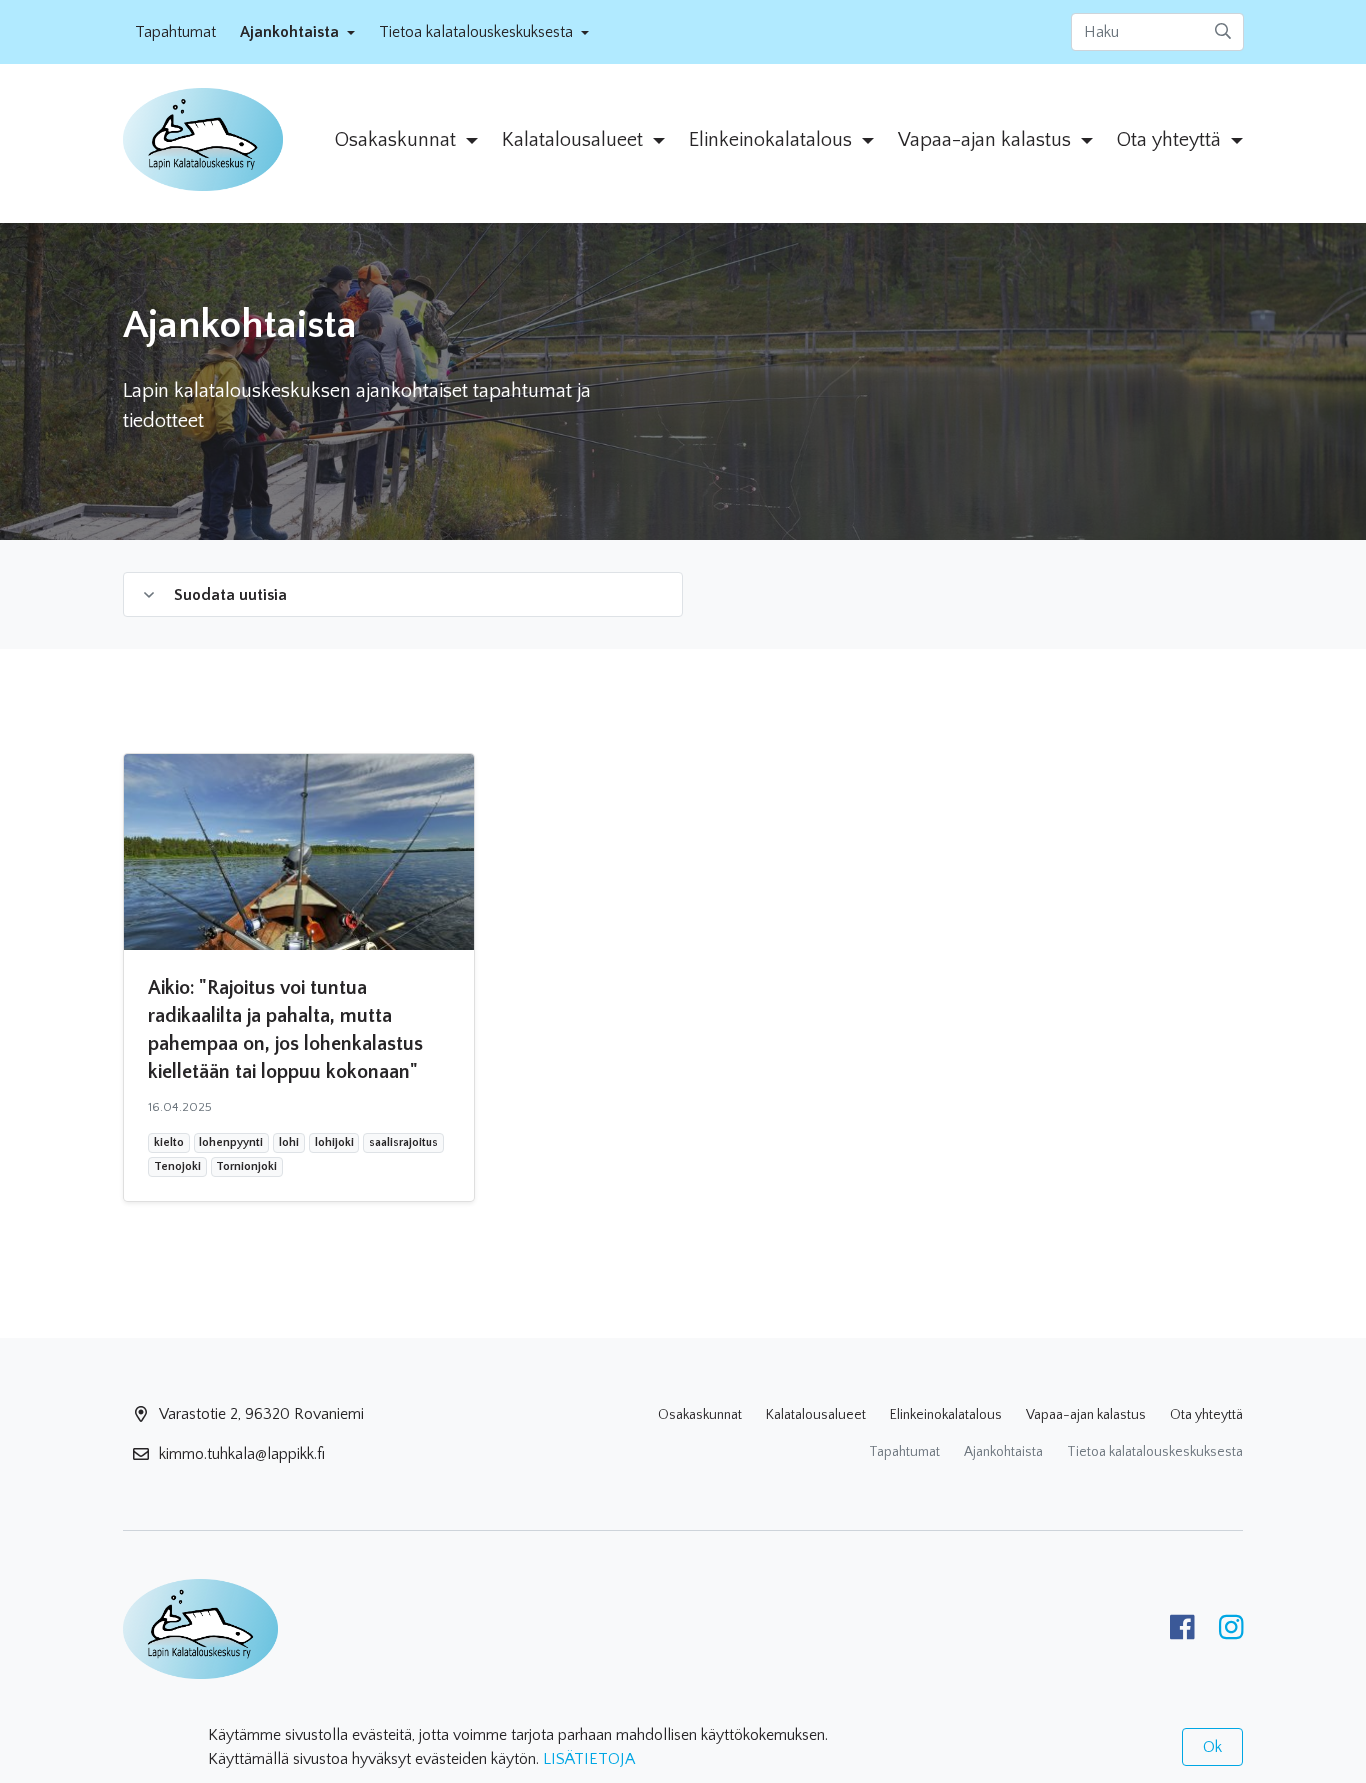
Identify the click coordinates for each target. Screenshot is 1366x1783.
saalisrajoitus (403, 1142)
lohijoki (334, 1142)
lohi (289, 1142)
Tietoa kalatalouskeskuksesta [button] (478, 32)
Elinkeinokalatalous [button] (773, 140)
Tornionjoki (246, 1166)
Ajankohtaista (1003, 1452)
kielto (168, 1142)
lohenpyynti (230, 1142)
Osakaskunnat (700, 1415)
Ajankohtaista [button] (291, 32)
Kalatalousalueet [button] (575, 140)
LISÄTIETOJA (589, 1759)
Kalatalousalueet (816, 1415)
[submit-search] (1223, 32)
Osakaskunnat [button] (398, 140)
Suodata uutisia (230, 595)
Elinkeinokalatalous (946, 1415)
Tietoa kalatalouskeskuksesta (1155, 1452)
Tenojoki (177, 1166)
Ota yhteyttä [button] (1171, 140)
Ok (1212, 1747)
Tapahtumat (175, 32)
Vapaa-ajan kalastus (1086, 1415)
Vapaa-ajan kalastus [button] (987, 140)
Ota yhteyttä (1206, 1415)
